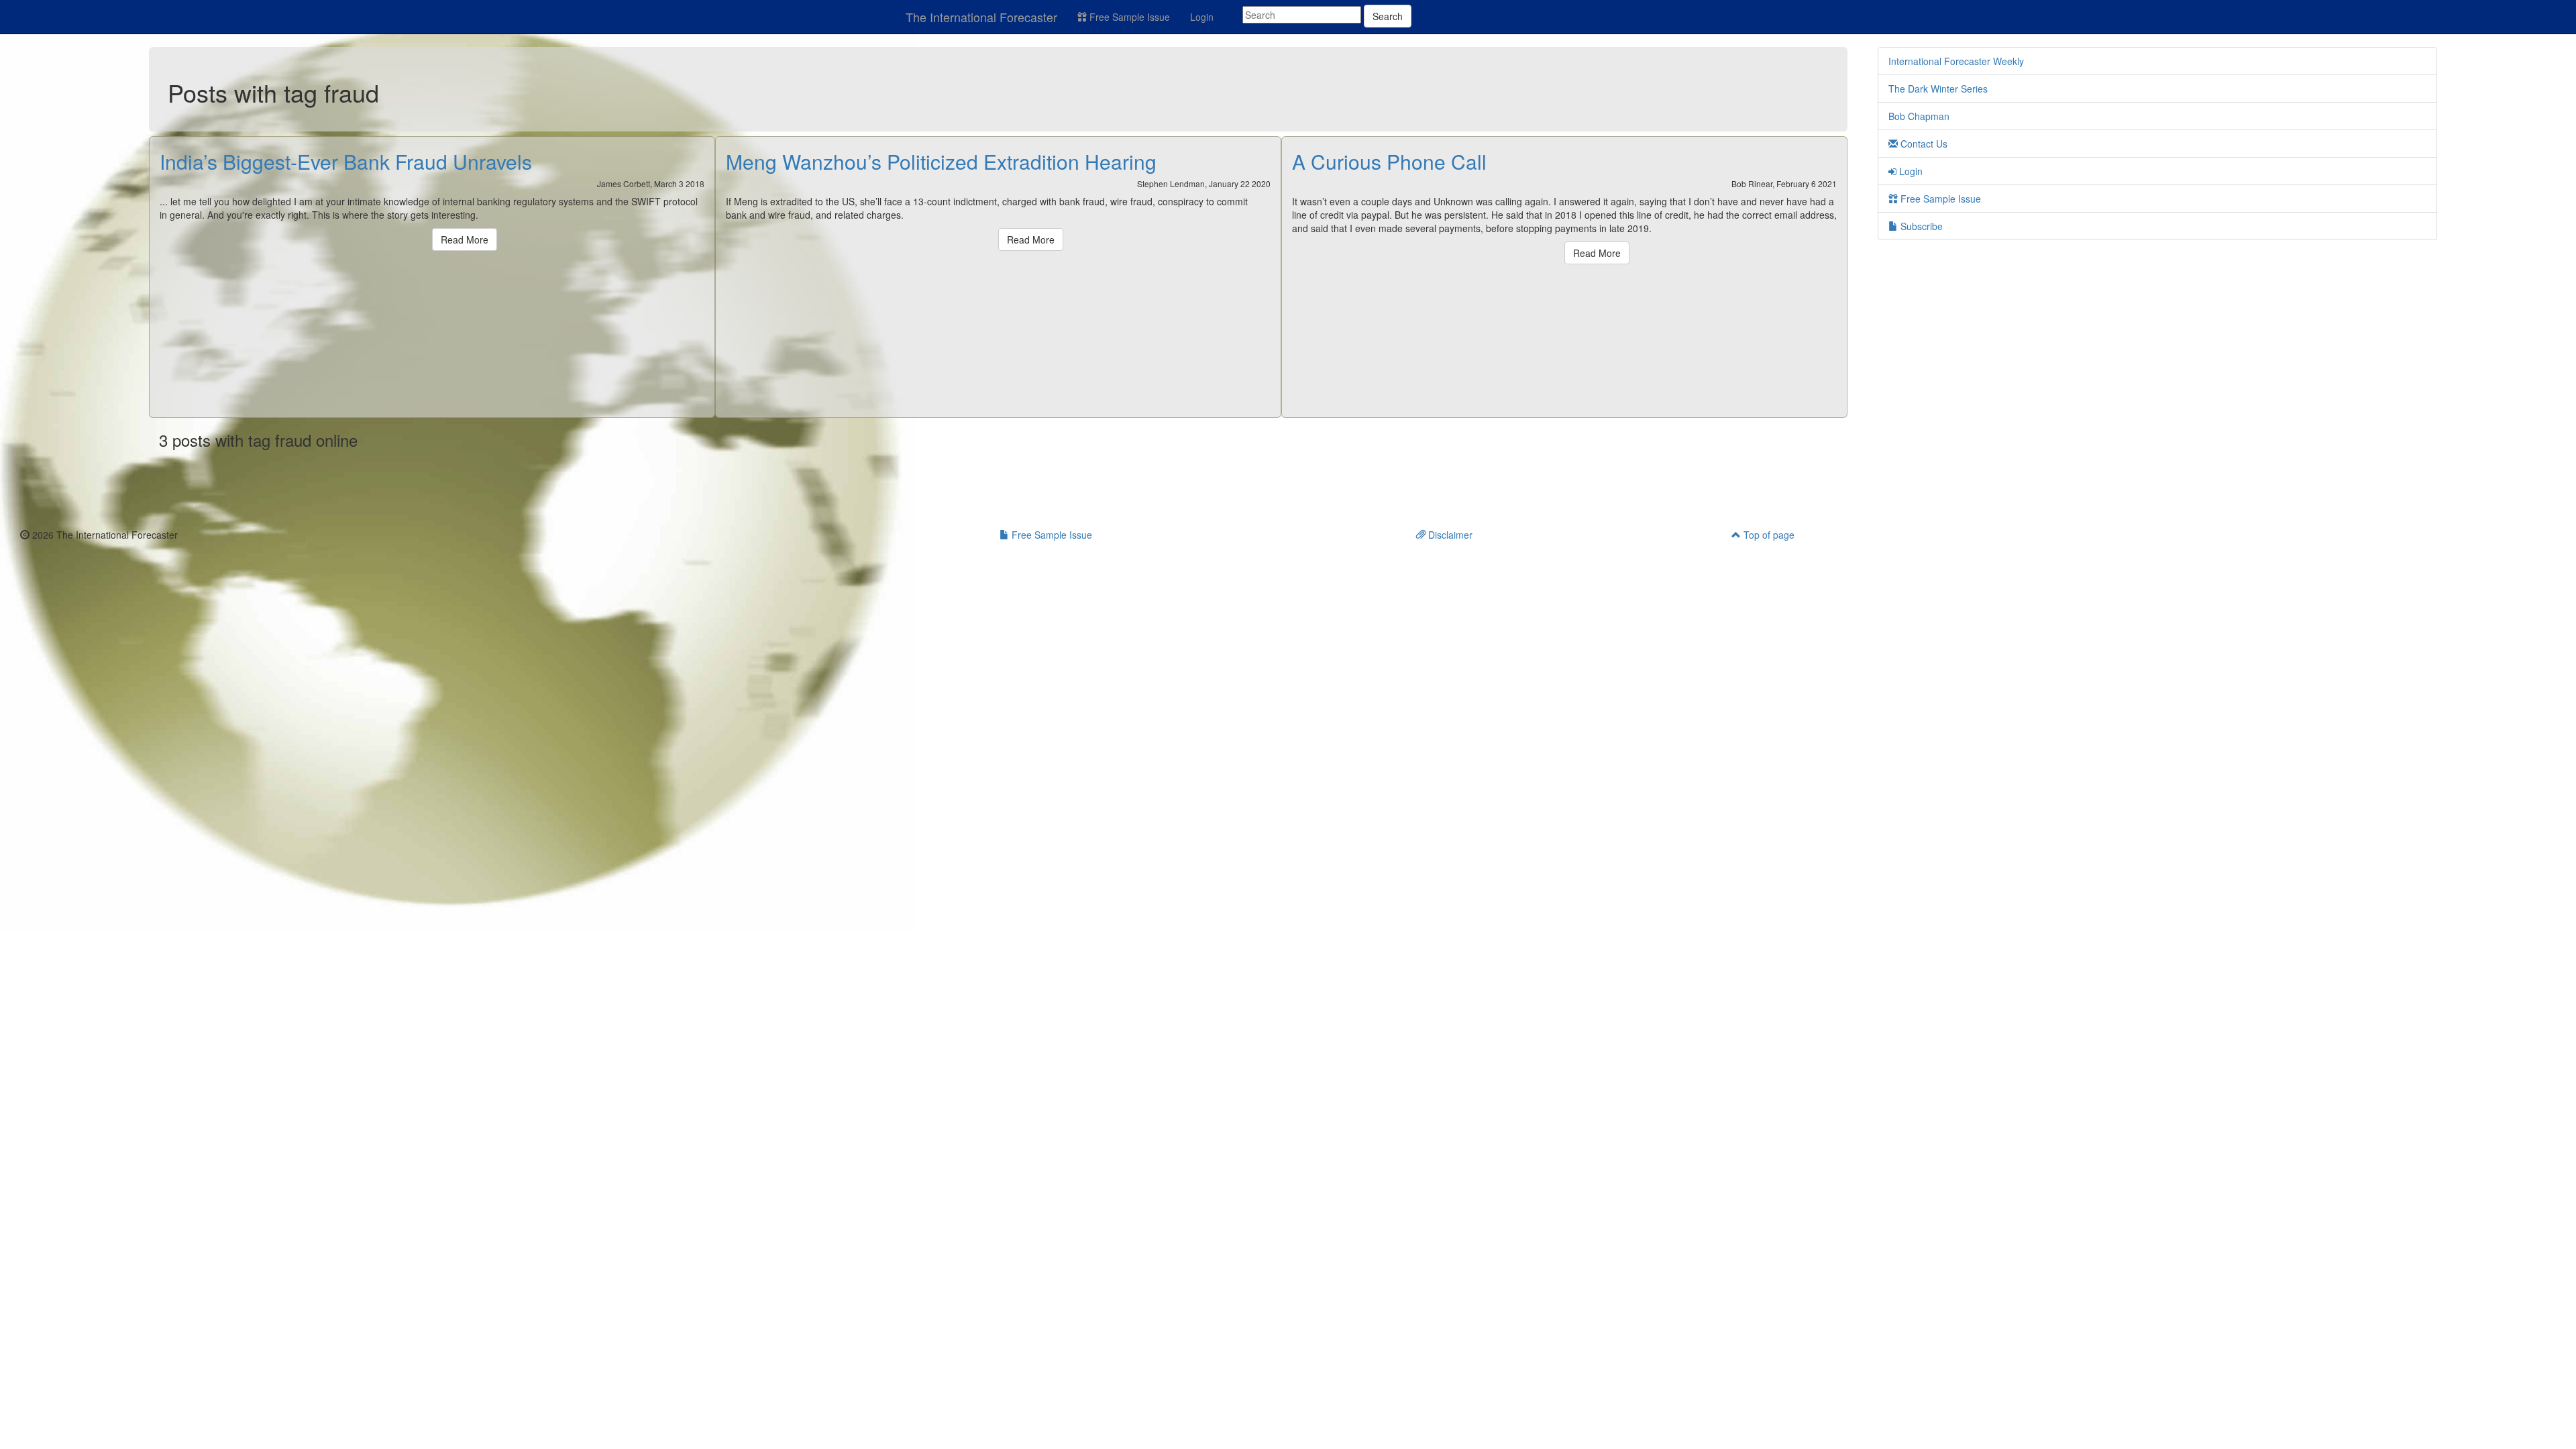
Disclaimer (1449, 535)
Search (1388, 16)
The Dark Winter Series (1938, 89)
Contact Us (1923, 144)
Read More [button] (465, 239)
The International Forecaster (981, 17)
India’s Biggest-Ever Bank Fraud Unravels (346, 161)
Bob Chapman (1919, 116)
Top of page (1768, 535)
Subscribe (1920, 226)
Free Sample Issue (1128, 17)
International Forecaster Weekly (1956, 61)
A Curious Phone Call (1389, 161)
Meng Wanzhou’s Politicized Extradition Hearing (941, 161)
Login (1202, 17)
